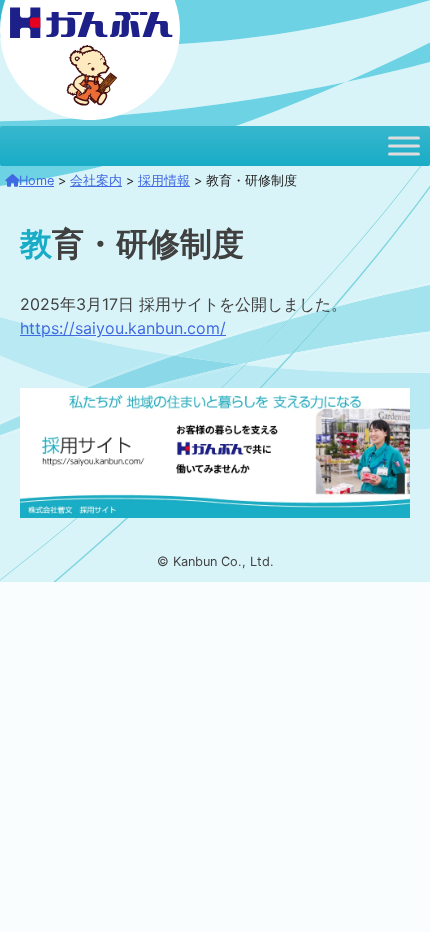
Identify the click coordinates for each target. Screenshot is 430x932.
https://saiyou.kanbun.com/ (123, 328)
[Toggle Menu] (404, 145)
